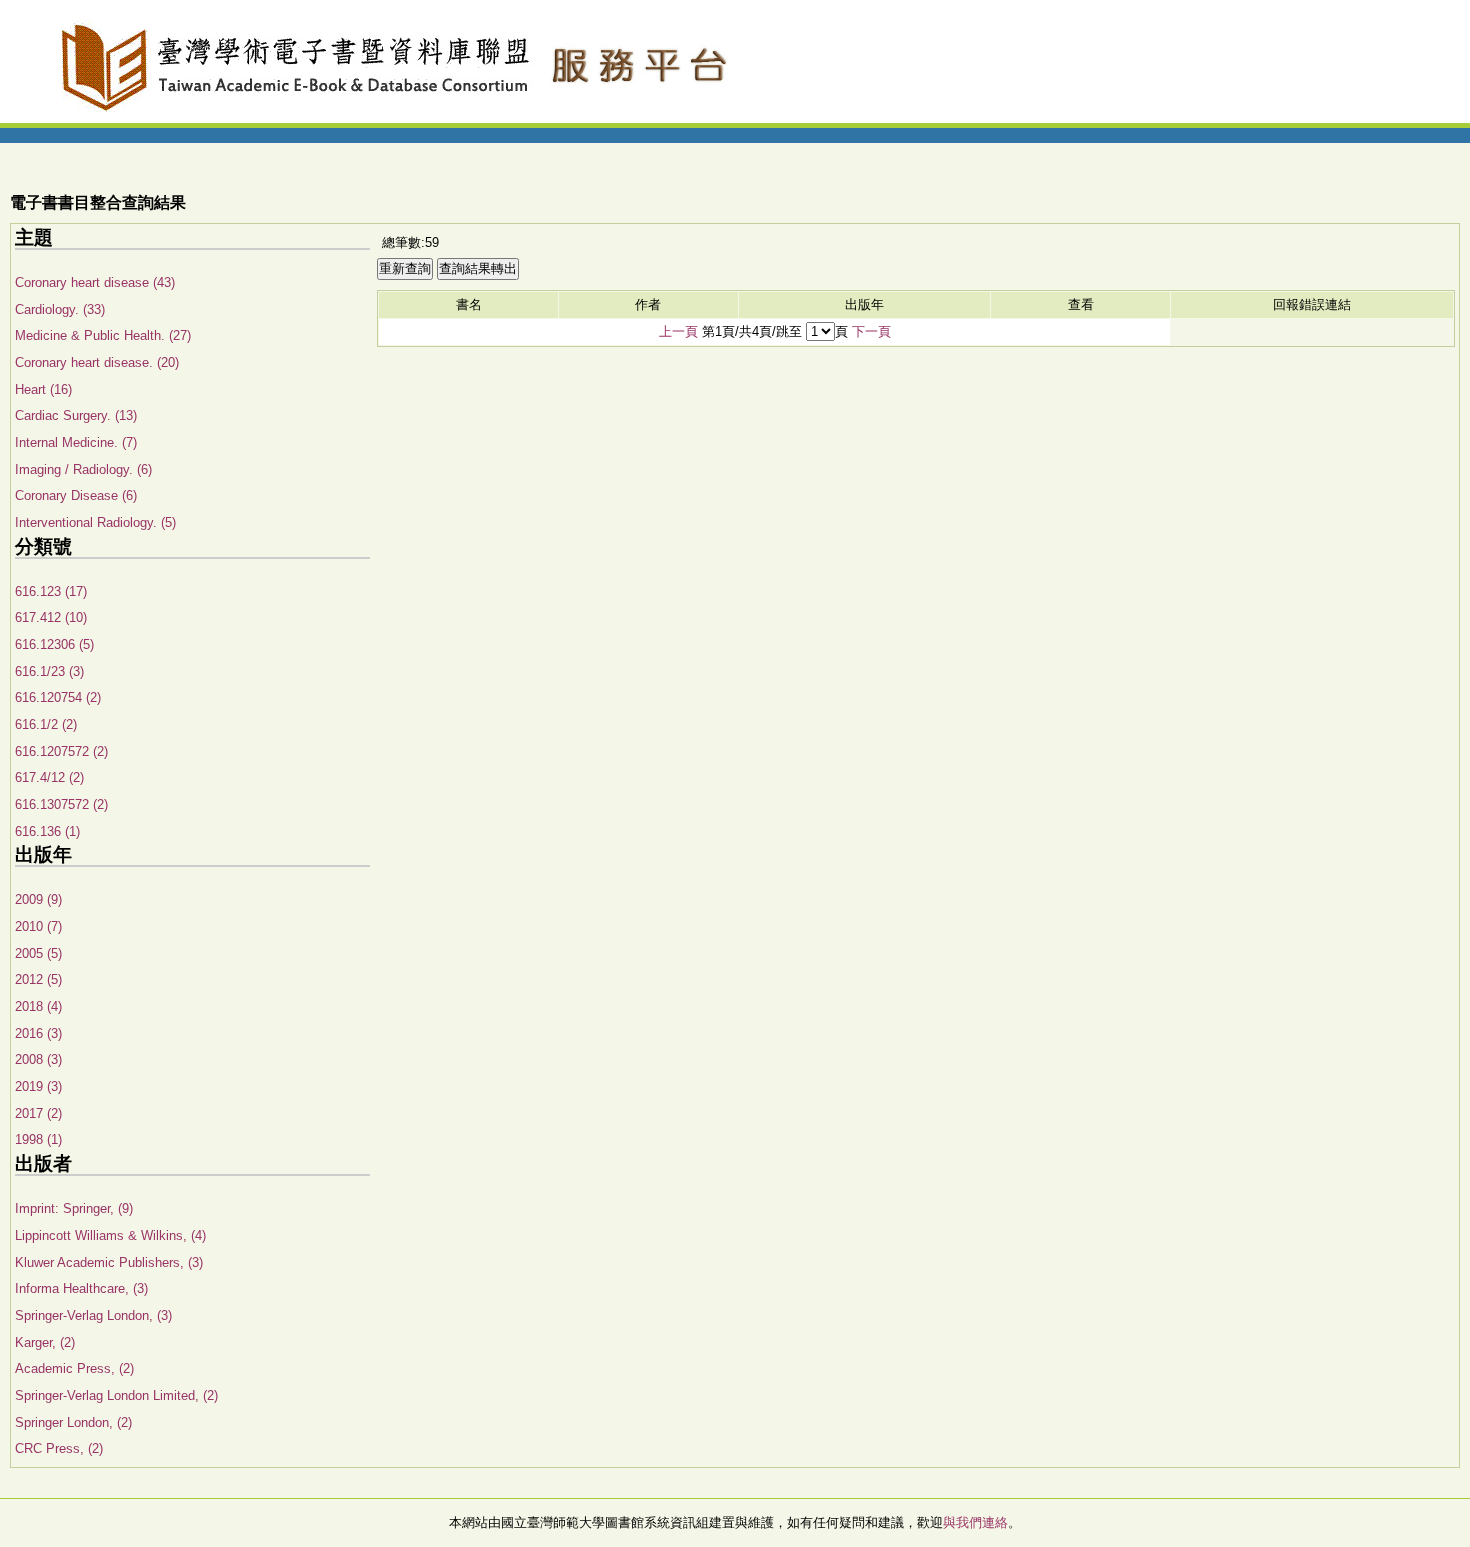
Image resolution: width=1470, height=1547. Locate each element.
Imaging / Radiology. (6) (83, 469)
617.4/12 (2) (49, 777)
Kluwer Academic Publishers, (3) (109, 1262)
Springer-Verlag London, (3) (93, 1315)
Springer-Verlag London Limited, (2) (116, 1395)
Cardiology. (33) (60, 309)
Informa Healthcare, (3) (81, 1288)
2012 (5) (38, 979)
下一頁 (871, 331)
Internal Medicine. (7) (76, 442)
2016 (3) (38, 1033)
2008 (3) (38, 1059)
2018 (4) (38, 1006)
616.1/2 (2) (46, 724)
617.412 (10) (51, 617)
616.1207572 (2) (61, 751)
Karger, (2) (45, 1342)
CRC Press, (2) (59, 1448)
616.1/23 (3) (49, 671)
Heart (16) (43, 389)
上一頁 (678, 331)
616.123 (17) (51, 591)
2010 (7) (38, 926)
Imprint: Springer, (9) (74, 1208)
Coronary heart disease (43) (95, 282)
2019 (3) (38, 1086)
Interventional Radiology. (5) (95, 522)
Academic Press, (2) (74, 1368)
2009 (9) (38, 899)
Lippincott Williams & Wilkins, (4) (110, 1235)
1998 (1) (38, 1139)
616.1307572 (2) (61, 804)
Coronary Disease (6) (76, 495)
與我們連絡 (975, 1522)
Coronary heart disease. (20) (97, 362)
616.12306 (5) (54, 644)
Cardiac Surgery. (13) (76, 415)
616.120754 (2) (58, 697)
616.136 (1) (47, 831)
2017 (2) (38, 1113)
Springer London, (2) (73, 1422)
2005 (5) (38, 953)
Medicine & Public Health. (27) (103, 335)
